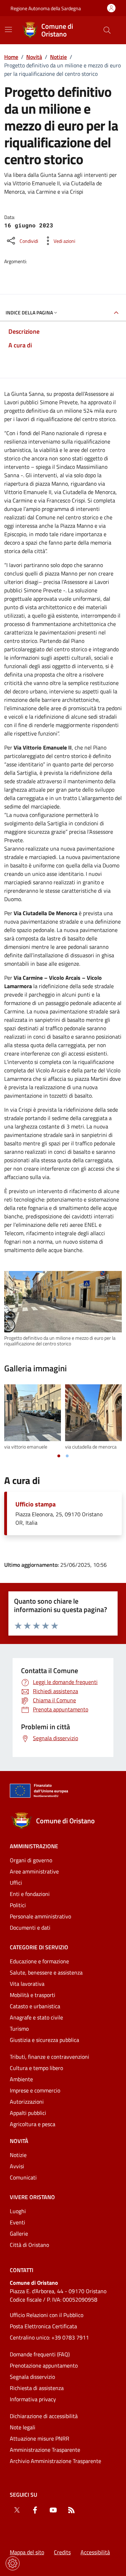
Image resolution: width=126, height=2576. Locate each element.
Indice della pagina (29, 312)
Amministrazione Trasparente (45, 2450)
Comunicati (23, 2177)
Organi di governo (31, 1860)
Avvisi (17, 2166)
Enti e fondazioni (30, 1894)
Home (11, 57)
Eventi (17, 2222)
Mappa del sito (27, 2552)
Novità (34, 57)
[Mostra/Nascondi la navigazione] (8, 29)
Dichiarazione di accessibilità (44, 2416)
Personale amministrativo (40, 1916)
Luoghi (18, 2211)
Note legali (23, 2427)
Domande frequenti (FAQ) (40, 2354)
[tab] (59, 1456)
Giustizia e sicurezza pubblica (44, 2040)
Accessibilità (95, 2552)
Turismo (19, 2029)
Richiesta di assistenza (37, 2388)
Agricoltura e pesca (33, 2124)
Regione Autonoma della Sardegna (46, 8)
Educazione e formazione (39, 1961)
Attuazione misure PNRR (40, 2438)
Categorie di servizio (39, 1947)
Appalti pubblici (28, 2113)
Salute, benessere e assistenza (46, 1972)
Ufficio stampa (36, 1504)
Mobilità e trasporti (33, 1995)
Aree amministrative (34, 1871)
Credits (62, 2552)
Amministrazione (34, 1846)
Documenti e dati (30, 1928)
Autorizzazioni (27, 2102)
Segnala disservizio (32, 2377)
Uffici (16, 1883)
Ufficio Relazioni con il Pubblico (47, 2315)
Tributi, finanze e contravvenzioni (50, 2057)
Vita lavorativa (27, 1984)
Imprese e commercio (35, 2090)
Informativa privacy (33, 2399)
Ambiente (21, 2079)
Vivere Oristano (32, 2197)
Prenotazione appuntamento (44, 2365)
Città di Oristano (29, 2245)
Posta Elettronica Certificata (43, 2326)
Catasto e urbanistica (35, 2006)
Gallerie (19, 2234)
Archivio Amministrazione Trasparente (55, 2461)
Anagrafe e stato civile (36, 2017)
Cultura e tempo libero (36, 2068)
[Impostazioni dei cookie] (13, 2563)
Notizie (58, 57)
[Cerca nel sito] (107, 30)
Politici (18, 1905)
